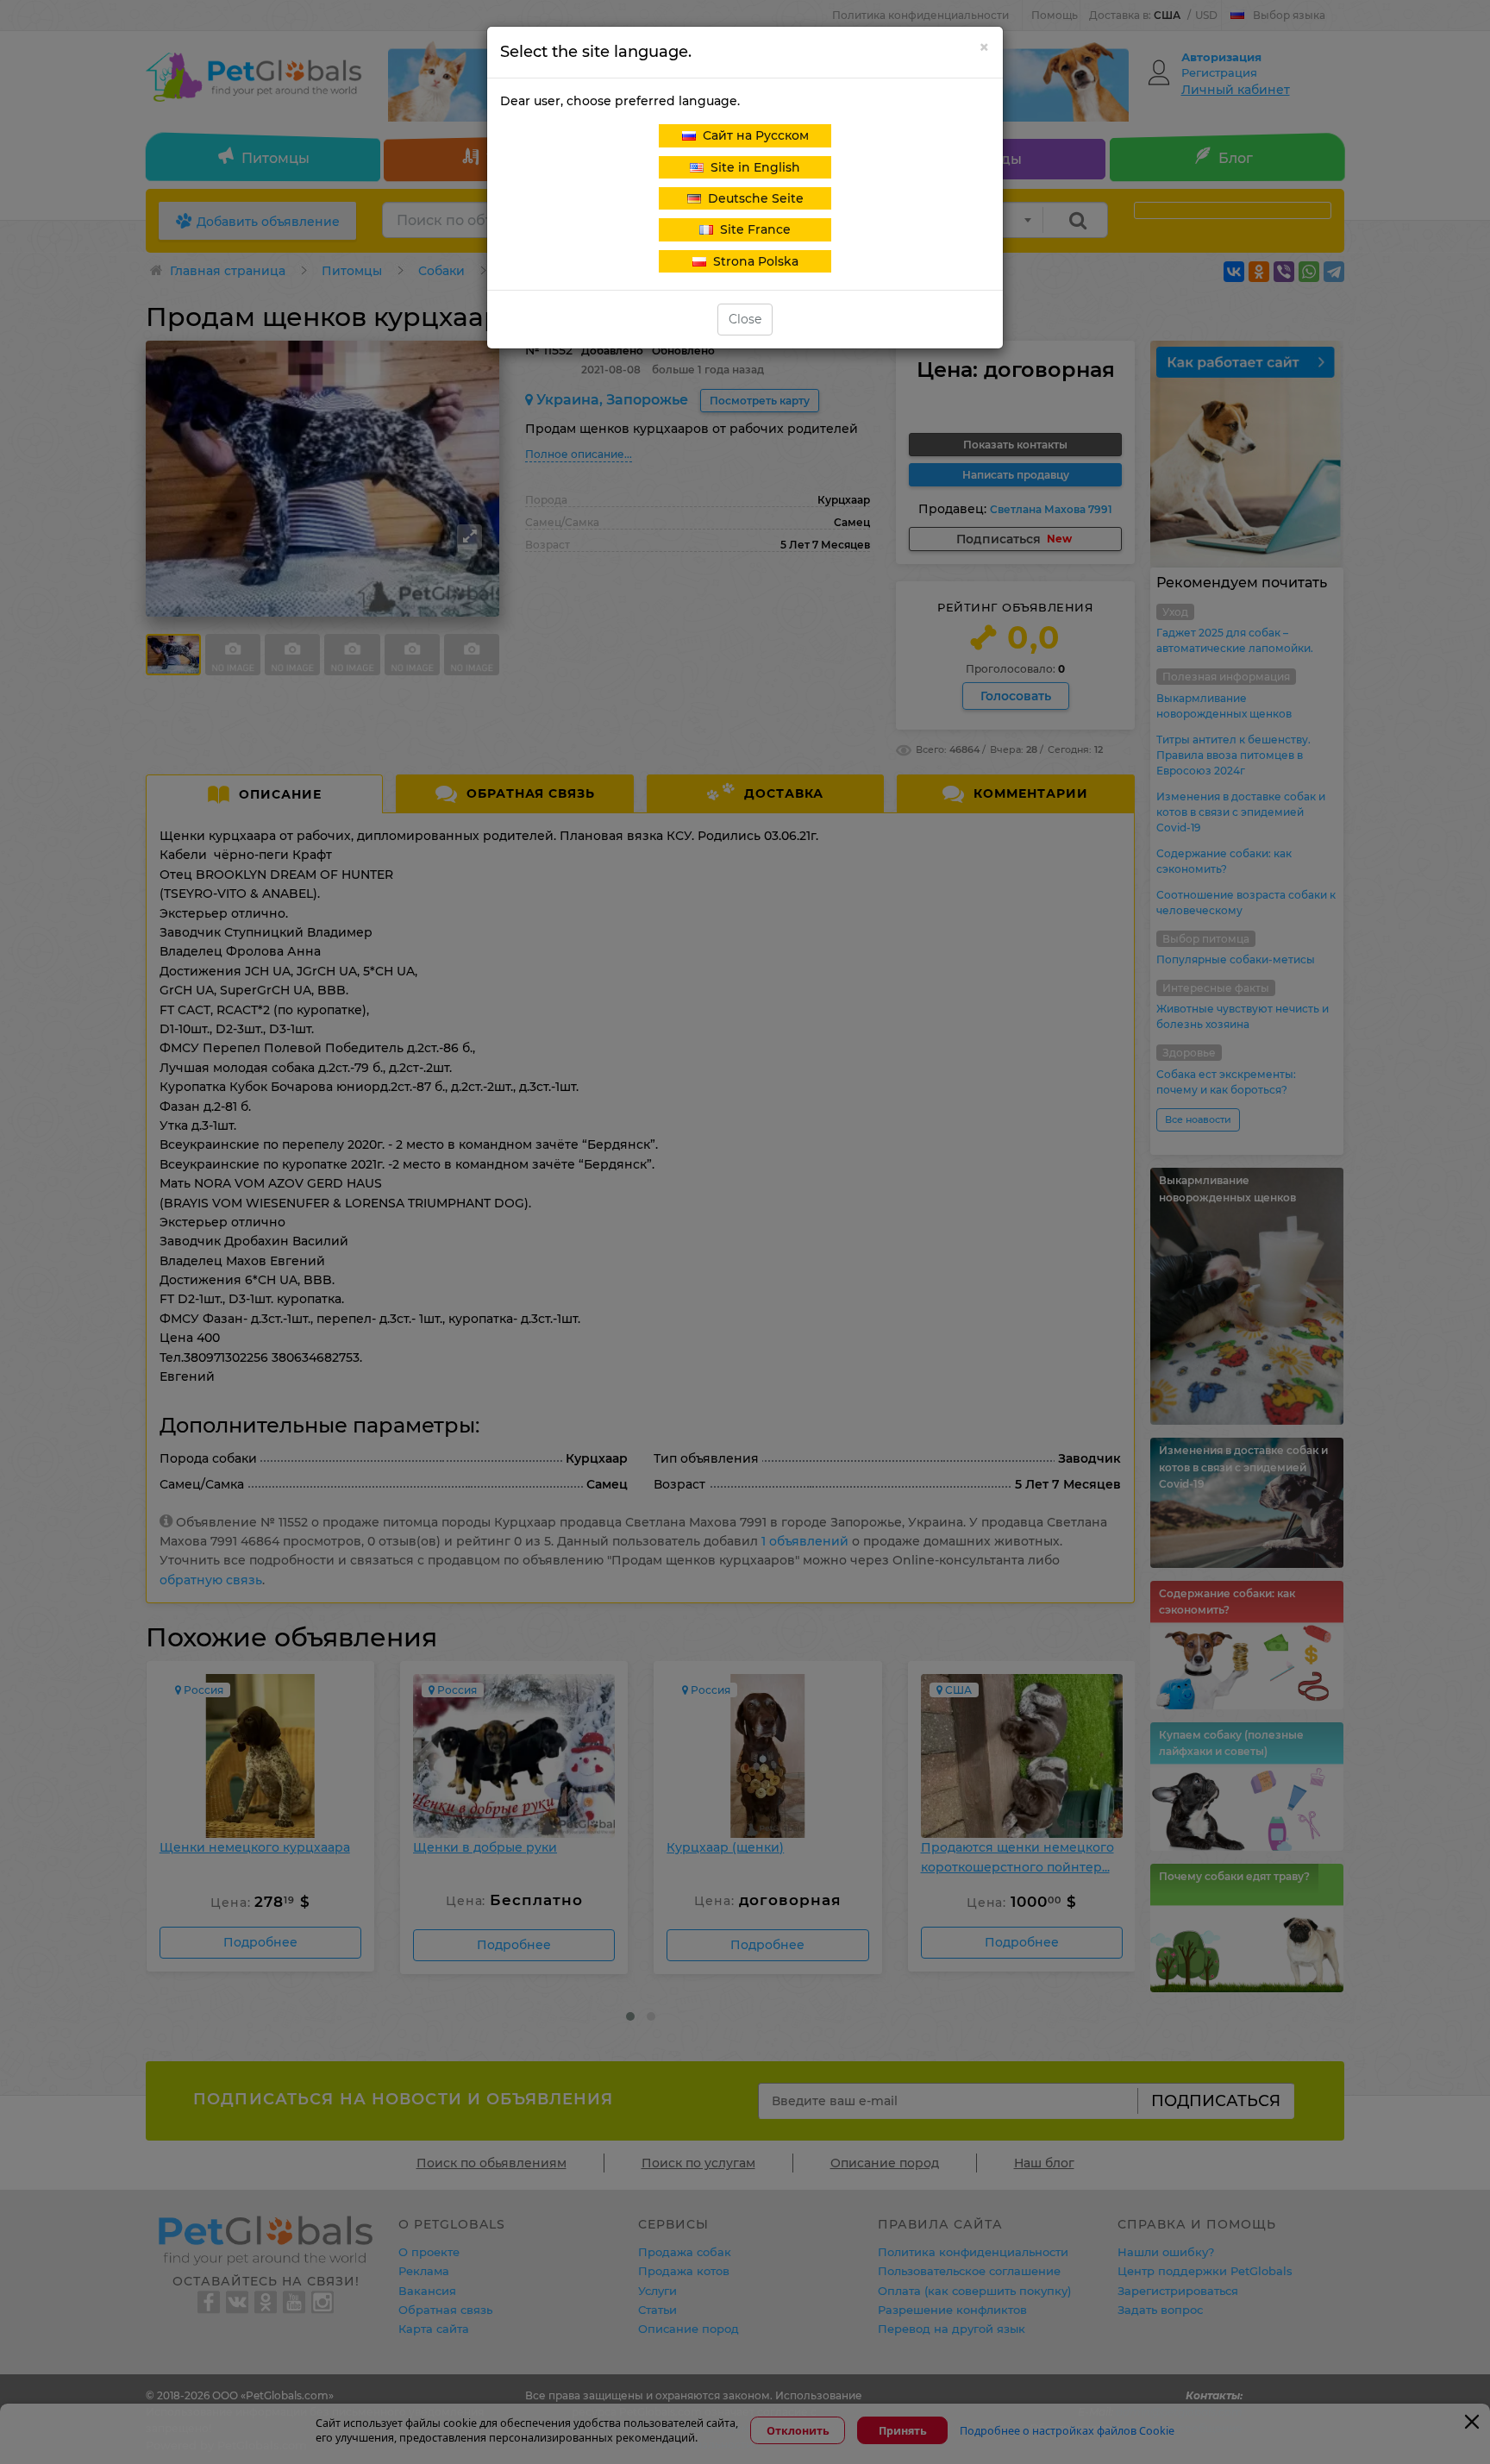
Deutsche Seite (752, 198)
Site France (752, 229)
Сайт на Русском (752, 135)
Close (745, 319)
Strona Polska (752, 261)
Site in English (752, 167)
